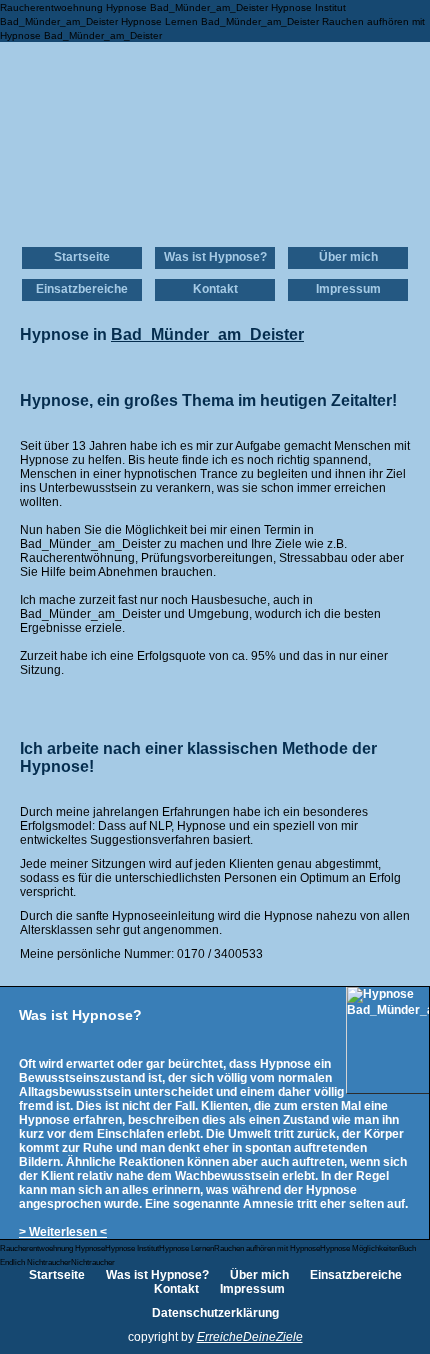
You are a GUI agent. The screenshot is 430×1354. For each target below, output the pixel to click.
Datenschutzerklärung (215, 1313)
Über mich (348, 257)
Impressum (348, 289)
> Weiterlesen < (63, 1232)
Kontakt (215, 289)
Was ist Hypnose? (215, 257)
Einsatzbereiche (82, 289)
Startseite (82, 257)
